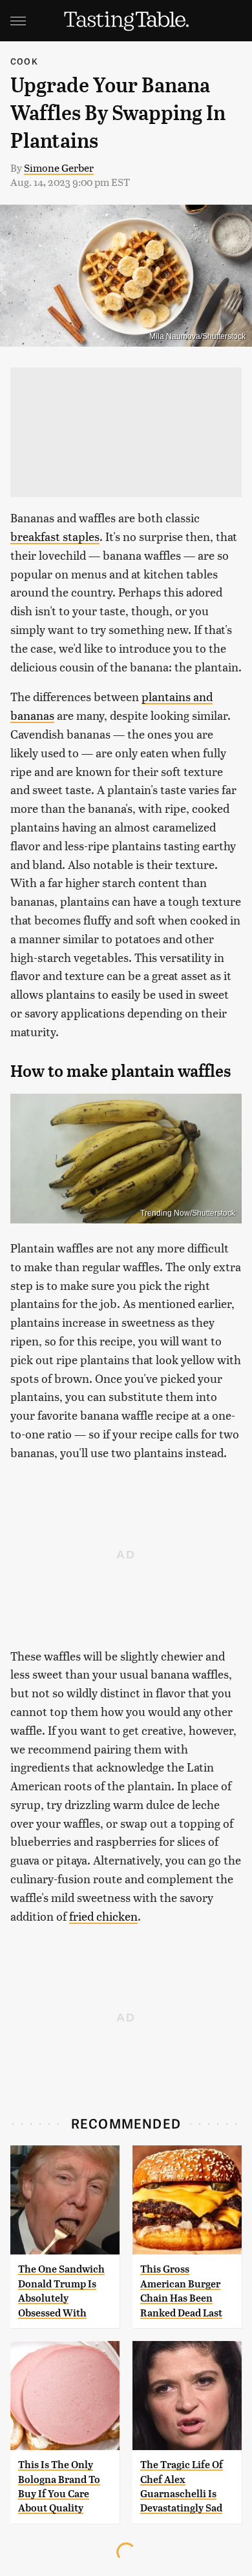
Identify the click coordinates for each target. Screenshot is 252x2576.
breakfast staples (55, 536)
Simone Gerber (59, 168)
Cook (24, 61)
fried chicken (103, 1916)
